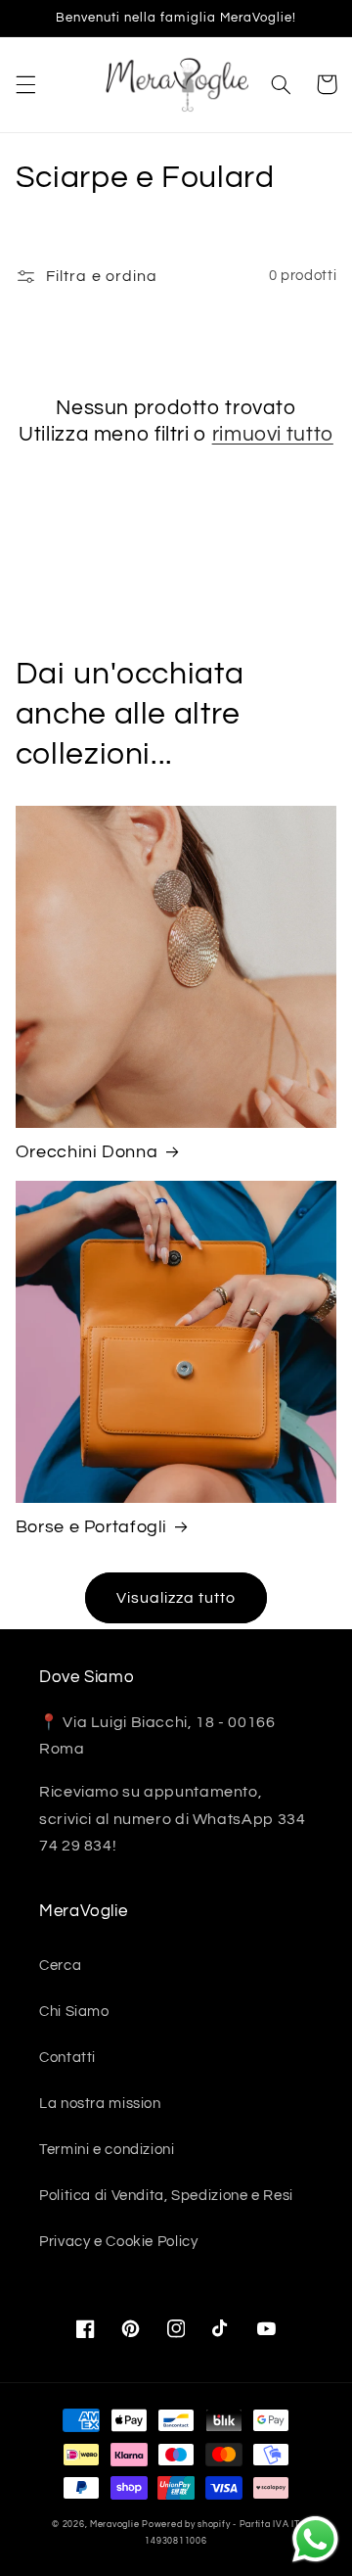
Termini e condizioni (107, 2150)
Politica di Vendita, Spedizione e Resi (166, 2196)
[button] (25, 84)
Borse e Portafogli (91, 1527)
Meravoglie (114, 2525)
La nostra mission (100, 2104)
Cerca (60, 1966)
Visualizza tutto (176, 1598)
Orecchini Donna (87, 1152)
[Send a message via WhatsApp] (315, 2539)
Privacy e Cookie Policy (119, 2242)
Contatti (67, 2058)
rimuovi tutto (273, 434)
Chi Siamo (74, 2012)
